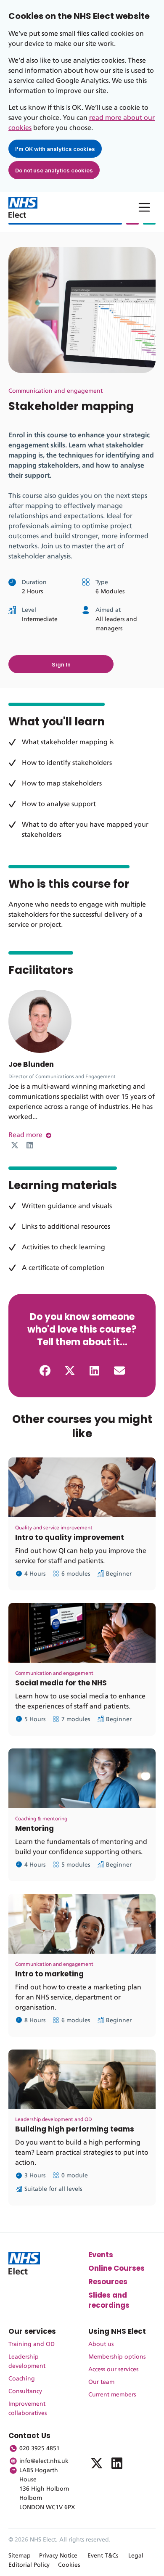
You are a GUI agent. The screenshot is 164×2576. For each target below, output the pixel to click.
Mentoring (34, 1828)
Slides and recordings (109, 2300)
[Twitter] (15, 1145)
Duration (34, 582)
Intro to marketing (49, 1974)
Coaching (22, 2379)
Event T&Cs (103, 2556)
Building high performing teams (75, 2129)
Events (101, 2255)
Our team (101, 2382)
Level (29, 610)
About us (101, 2344)
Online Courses (116, 2268)
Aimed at (108, 610)
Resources (108, 2282)
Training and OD (32, 2344)
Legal (136, 2556)
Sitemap (20, 2556)
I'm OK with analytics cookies (55, 149)
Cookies (69, 2565)
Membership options (117, 2357)
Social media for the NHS (61, 1683)
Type (102, 582)
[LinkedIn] (30, 1145)
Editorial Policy (29, 2565)
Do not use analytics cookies (54, 170)
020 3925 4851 (40, 2449)
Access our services (113, 2370)
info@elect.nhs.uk (44, 2461)
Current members (112, 2395)
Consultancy (25, 2391)
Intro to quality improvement (70, 1537)
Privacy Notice (58, 2556)
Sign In (61, 664)
